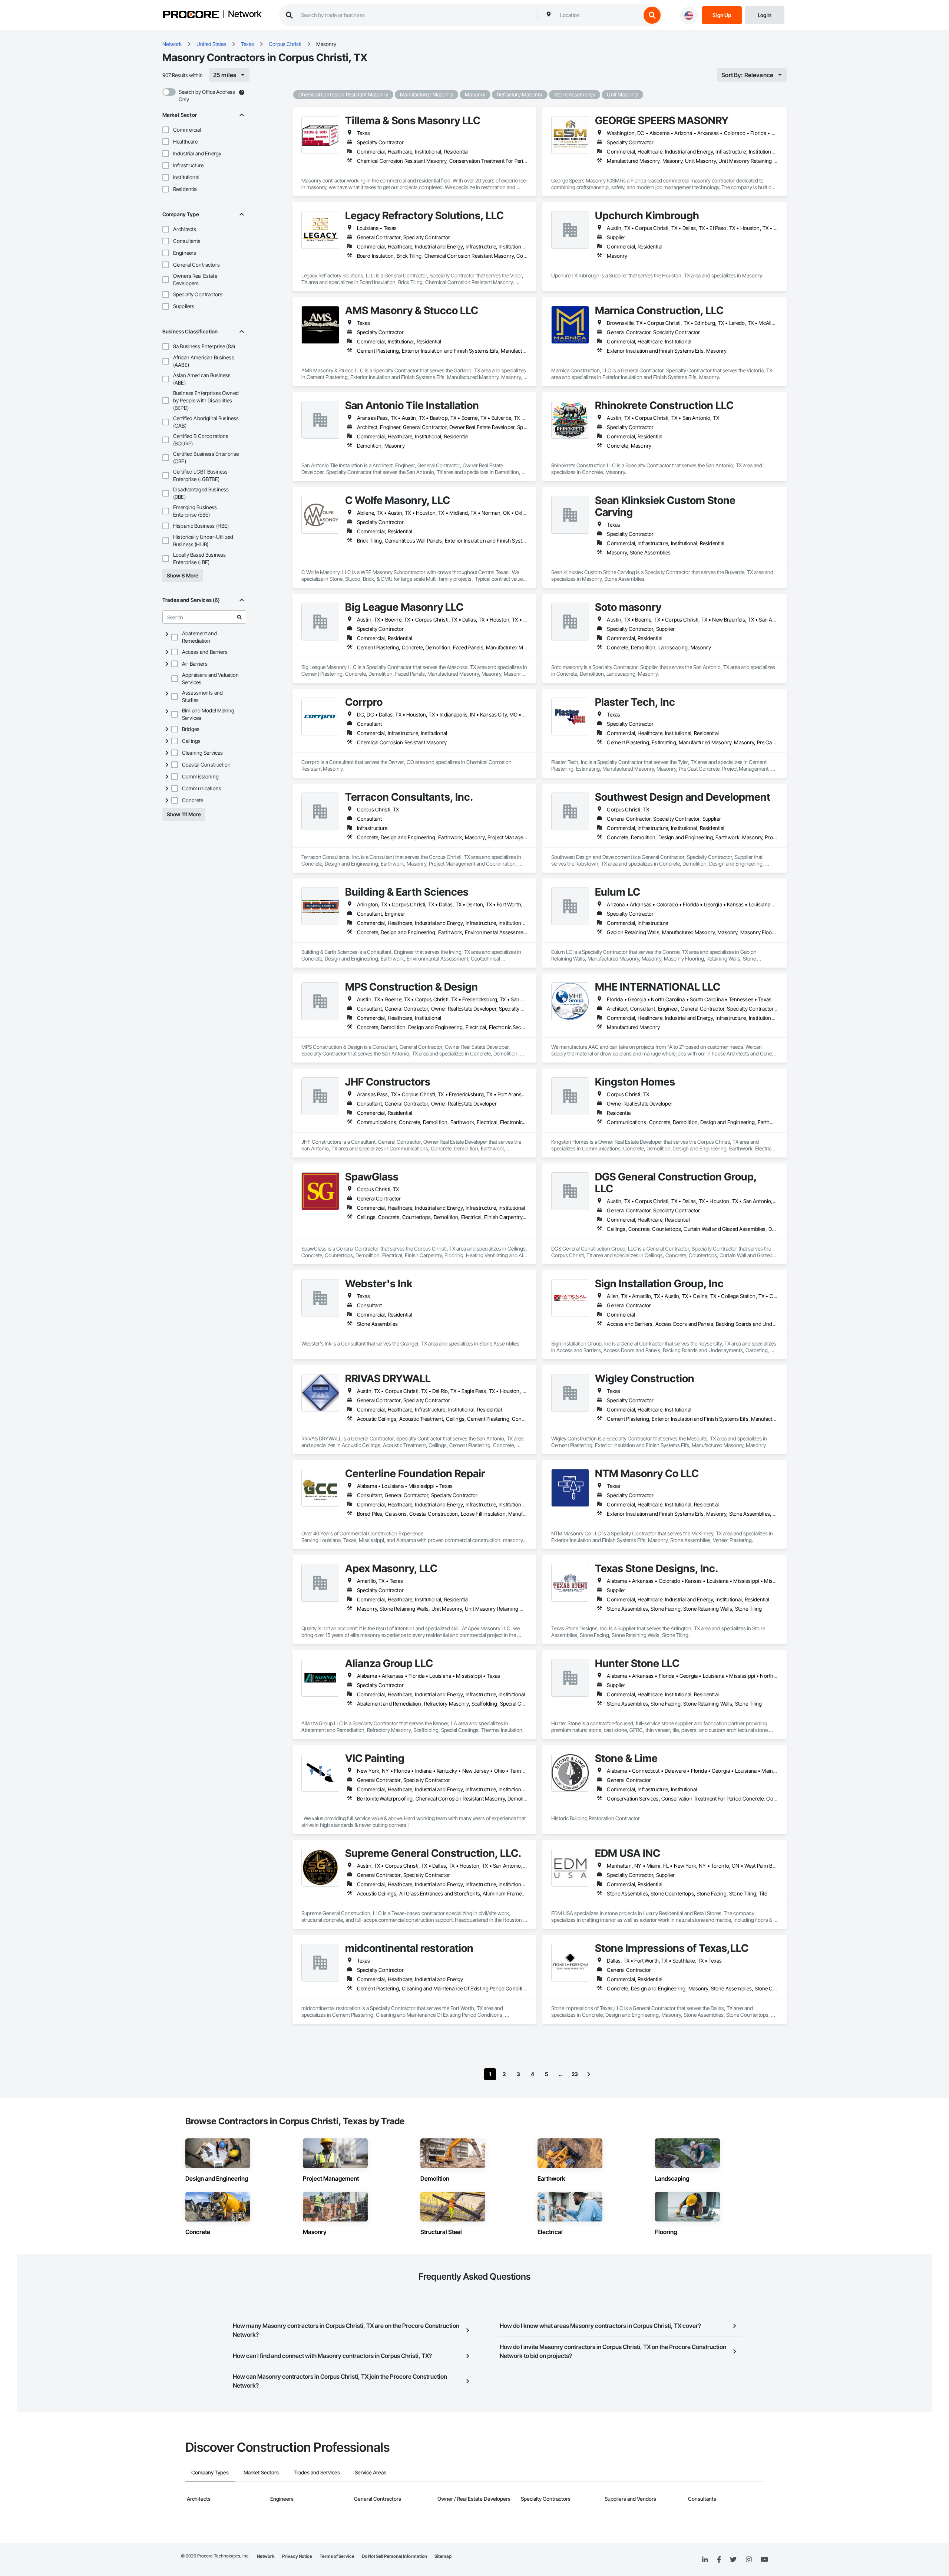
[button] (166, 130)
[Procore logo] (191, 15)
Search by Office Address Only (207, 95)
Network (245, 14)
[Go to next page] (589, 2074)
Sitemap (443, 2556)
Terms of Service (337, 2556)
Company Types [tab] (210, 2472)
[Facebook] (719, 2560)
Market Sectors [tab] (261, 2472)
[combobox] (599, 15)
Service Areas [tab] (371, 2472)
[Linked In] (705, 2560)
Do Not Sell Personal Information (394, 2556)
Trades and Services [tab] (317, 2472)
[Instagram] (749, 2560)
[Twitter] (733, 2560)
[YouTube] (764, 2560)
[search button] (652, 15)
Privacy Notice (297, 2556)
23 (575, 2074)
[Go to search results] (239, 617)
